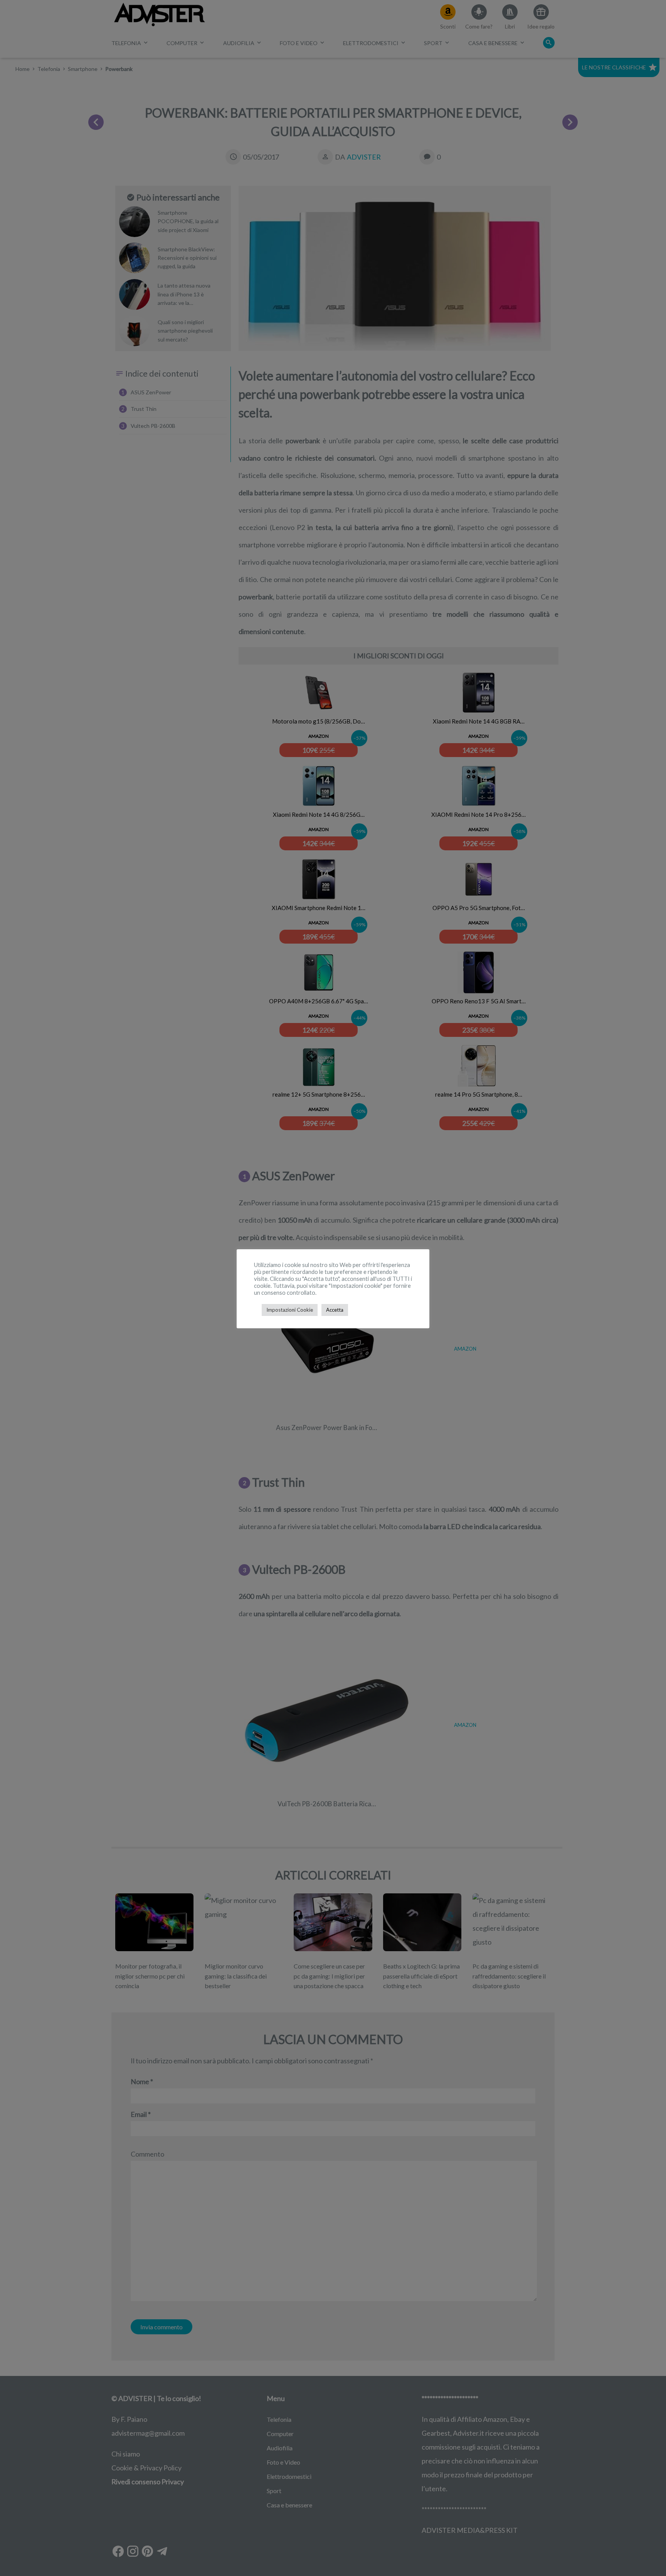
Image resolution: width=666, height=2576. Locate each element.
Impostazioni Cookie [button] (290, 1310)
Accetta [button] (335, 1310)
